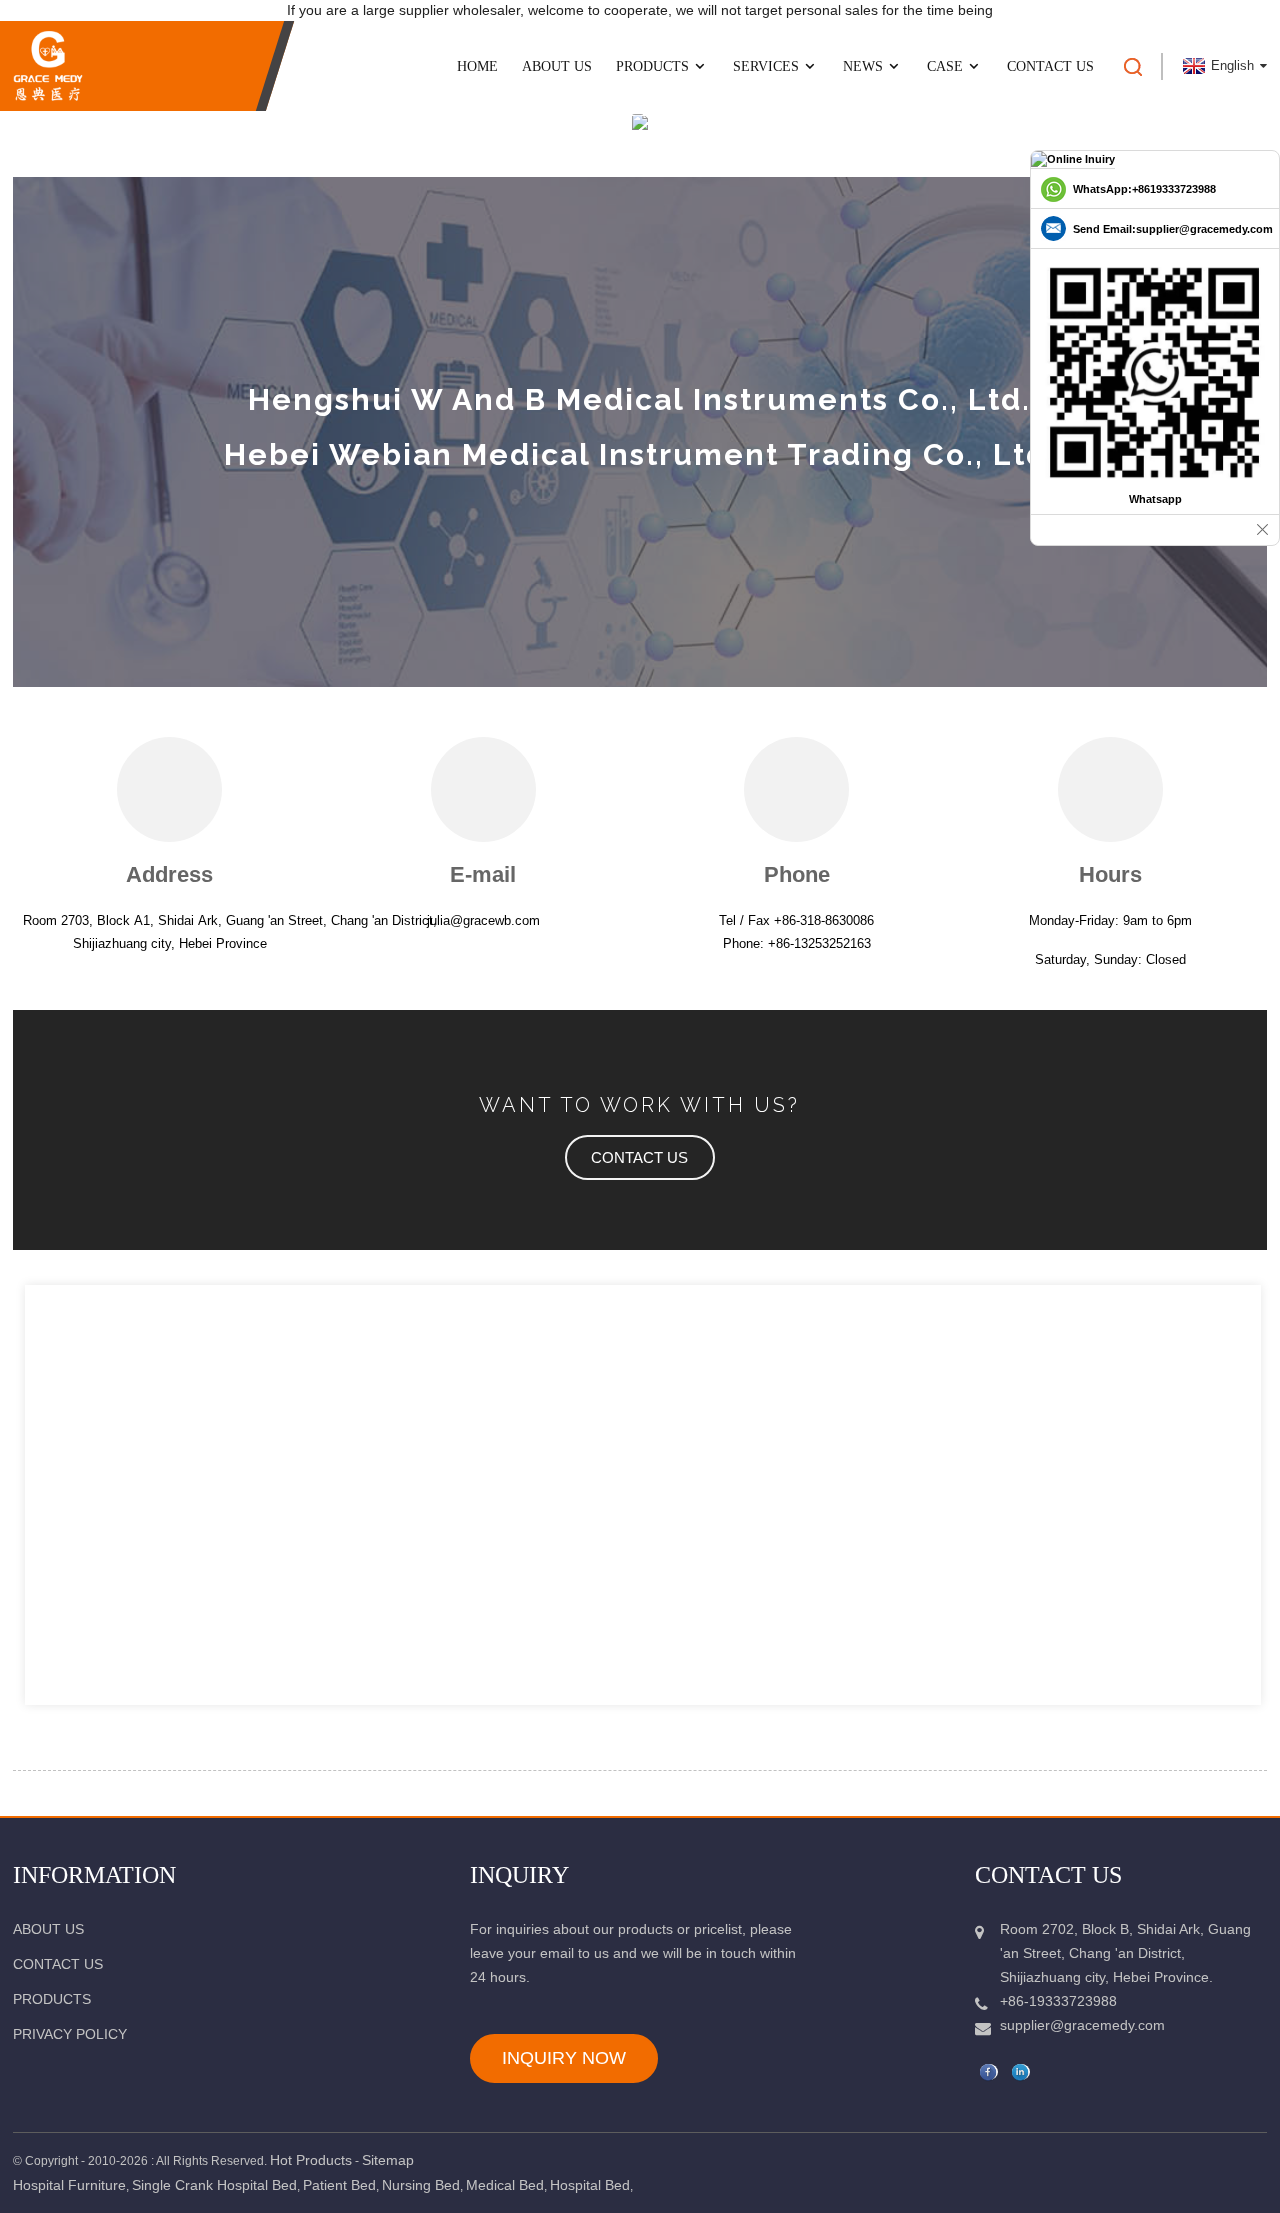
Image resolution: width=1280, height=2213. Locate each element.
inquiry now (564, 2058)
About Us (557, 66)
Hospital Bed (590, 2185)
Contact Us (1050, 66)
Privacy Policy (70, 2034)
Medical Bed (505, 2185)
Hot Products (311, 2160)
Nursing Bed (421, 2185)
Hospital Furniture (69, 2185)
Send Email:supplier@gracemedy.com (1173, 229)
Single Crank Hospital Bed (214, 2185)
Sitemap (388, 2160)
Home (477, 66)
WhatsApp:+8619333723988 (1144, 189)
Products (652, 66)
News (863, 66)
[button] (640, 1157)
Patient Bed (339, 2185)
